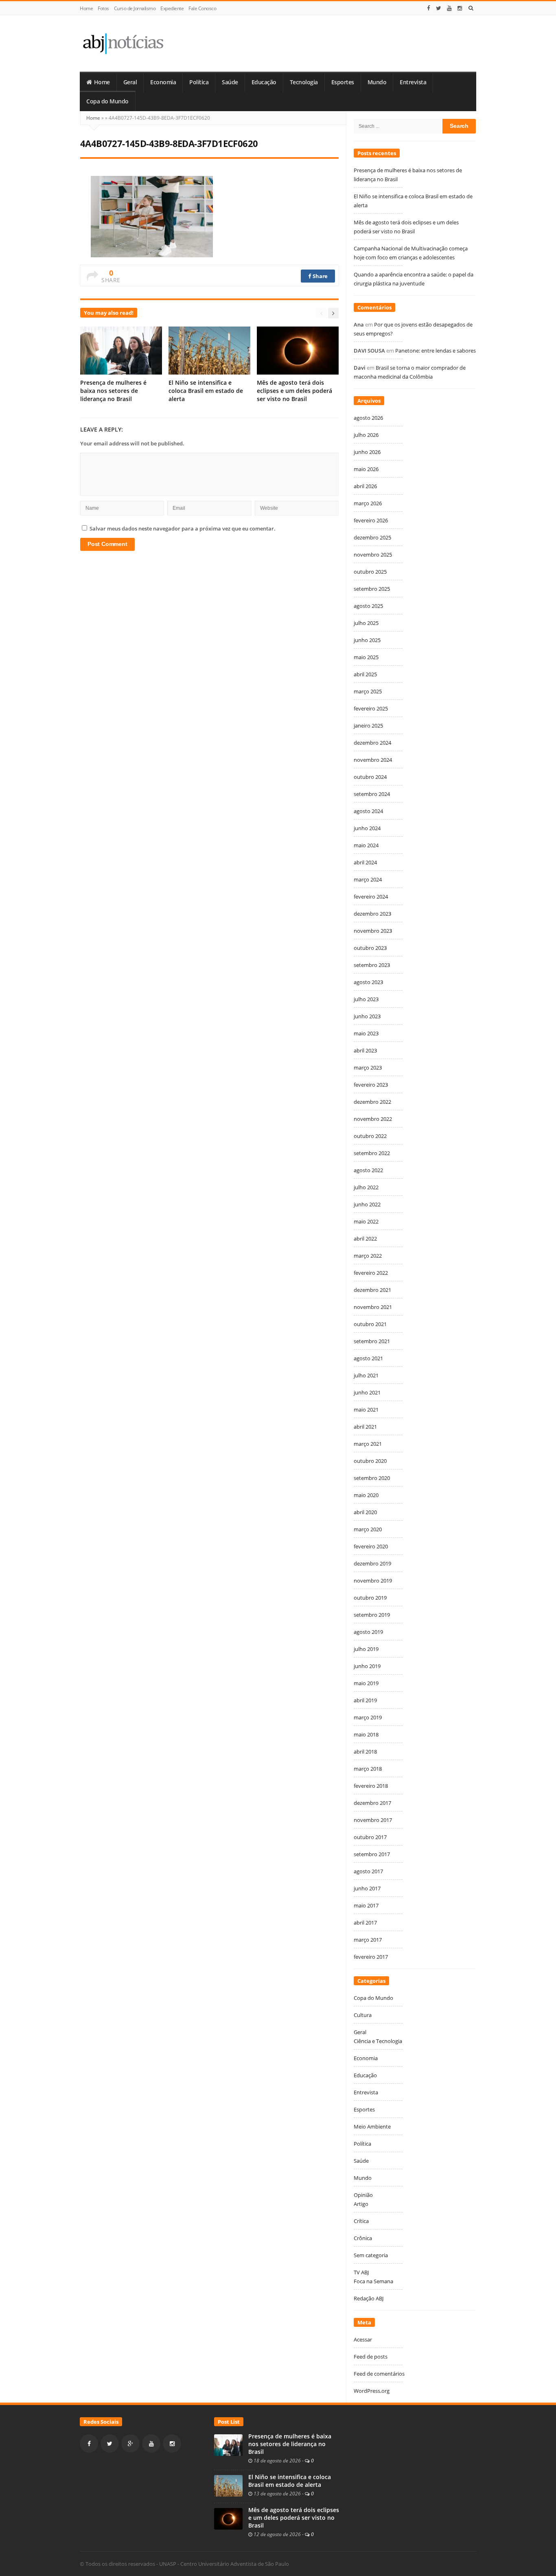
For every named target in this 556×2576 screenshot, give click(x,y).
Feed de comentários (379, 2374)
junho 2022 (367, 1204)
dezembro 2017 (372, 1803)
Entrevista (413, 82)
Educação (264, 82)
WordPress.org (372, 2391)
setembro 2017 (372, 1854)
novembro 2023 (373, 931)
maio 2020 (366, 1495)
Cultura (363, 2015)
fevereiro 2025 (371, 708)
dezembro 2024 (372, 743)
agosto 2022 (368, 1170)
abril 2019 (365, 1700)
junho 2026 (367, 452)
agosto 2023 (368, 982)
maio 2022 (366, 1221)
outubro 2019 (370, 1598)
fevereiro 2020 (371, 1546)
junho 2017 (367, 1888)
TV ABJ (361, 2272)
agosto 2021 (368, 1358)
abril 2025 (365, 674)
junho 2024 (367, 828)
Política (199, 82)
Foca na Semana (373, 2281)
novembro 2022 (373, 1119)
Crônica (363, 2238)
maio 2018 (366, 1734)
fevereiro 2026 (371, 520)
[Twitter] (439, 8)
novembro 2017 (373, 1820)
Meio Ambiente (372, 2127)
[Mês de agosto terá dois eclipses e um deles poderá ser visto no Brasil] (228, 2518)
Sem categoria (371, 2255)
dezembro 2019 (372, 1563)
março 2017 (368, 1940)
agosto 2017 (368, 1871)
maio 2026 (366, 469)
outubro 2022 (370, 1136)
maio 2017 (366, 1905)
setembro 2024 (372, 794)
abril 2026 (365, 486)
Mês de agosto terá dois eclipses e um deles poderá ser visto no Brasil (294, 391)
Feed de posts (371, 2357)
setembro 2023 (372, 965)
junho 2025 (367, 640)
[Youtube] (449, 8)
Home (86, 8)
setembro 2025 (372, 589)
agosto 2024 (368, 811)
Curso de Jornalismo (135, 8)
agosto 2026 (368, 418)
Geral (130, 82)
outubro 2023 (370, 948)
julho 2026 (366, 435)
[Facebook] (429, 8)
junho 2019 (367, 1666)
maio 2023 (366, 1033)
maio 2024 (366, 845)
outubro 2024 (370, 777)
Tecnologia (304, 82)
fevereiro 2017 (371, 1957)
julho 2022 (366, 1187)
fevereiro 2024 (371, 897)
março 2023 (368, 1068)
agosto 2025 (368, 606)
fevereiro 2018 (371, 1786)
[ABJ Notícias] (123, 43)
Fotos (103, 8)
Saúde (230, 82)
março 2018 (368, 1769)
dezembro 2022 (372, 1102)
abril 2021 (365, 1427)
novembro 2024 (373, 760)
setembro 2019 (372, 1615)
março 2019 (368, 1717)
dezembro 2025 (372, 537)
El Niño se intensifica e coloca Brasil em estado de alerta (206, 391)
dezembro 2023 (372, 914)
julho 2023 (366, 999)
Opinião (363, 2195)
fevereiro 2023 (371, 1085)
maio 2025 (366, 657)
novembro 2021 (373, 1307)
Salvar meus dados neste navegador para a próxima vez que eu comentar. (183, 528)
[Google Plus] (130, 2443)
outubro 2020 (370, 1461)
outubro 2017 (370, 1837)
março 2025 (368, 691)
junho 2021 (367, 1392)
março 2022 (368, 1256)
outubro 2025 (370, 572)
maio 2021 (366, 1410)
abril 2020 (365, 1512)
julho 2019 (366, 1649)
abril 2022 (365, 1239)
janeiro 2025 (368, 726)
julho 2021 (366, 1375)
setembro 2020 (372, 1478)
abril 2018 (365, 1752)
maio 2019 (366, 1683)
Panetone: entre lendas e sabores (436, 351)
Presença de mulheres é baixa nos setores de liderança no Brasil (113, 391)
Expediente (172, 8)
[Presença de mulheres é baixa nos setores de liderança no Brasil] (228, 2444)
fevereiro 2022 (371, 1273)
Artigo (361, 2204)
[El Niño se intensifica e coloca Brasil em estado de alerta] (228, 2485)
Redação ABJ (369, 2298)
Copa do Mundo (107, 101)
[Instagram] (460, 8)
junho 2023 (367, 1016)
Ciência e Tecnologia (378, 2041)
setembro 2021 (372, 1341)
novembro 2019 (373, 1581)
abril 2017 (365, 1923)
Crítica (361, 2221)
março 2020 (368, 1529)
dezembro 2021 (372, 1290)
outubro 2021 (370, 1324)
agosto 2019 (368, 1632)
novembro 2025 (373, 555)
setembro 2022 (372, 1153)
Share (320, 276)
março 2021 (368, 1444)
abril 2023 (365, 1050)
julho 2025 (366, 623)
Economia (163, 82)
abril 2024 (365, 862)
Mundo (377, 82)
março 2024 (368, 879)
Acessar (363, 2339)
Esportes (343, 82)
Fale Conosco (202, 8)
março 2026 (368, 503)
